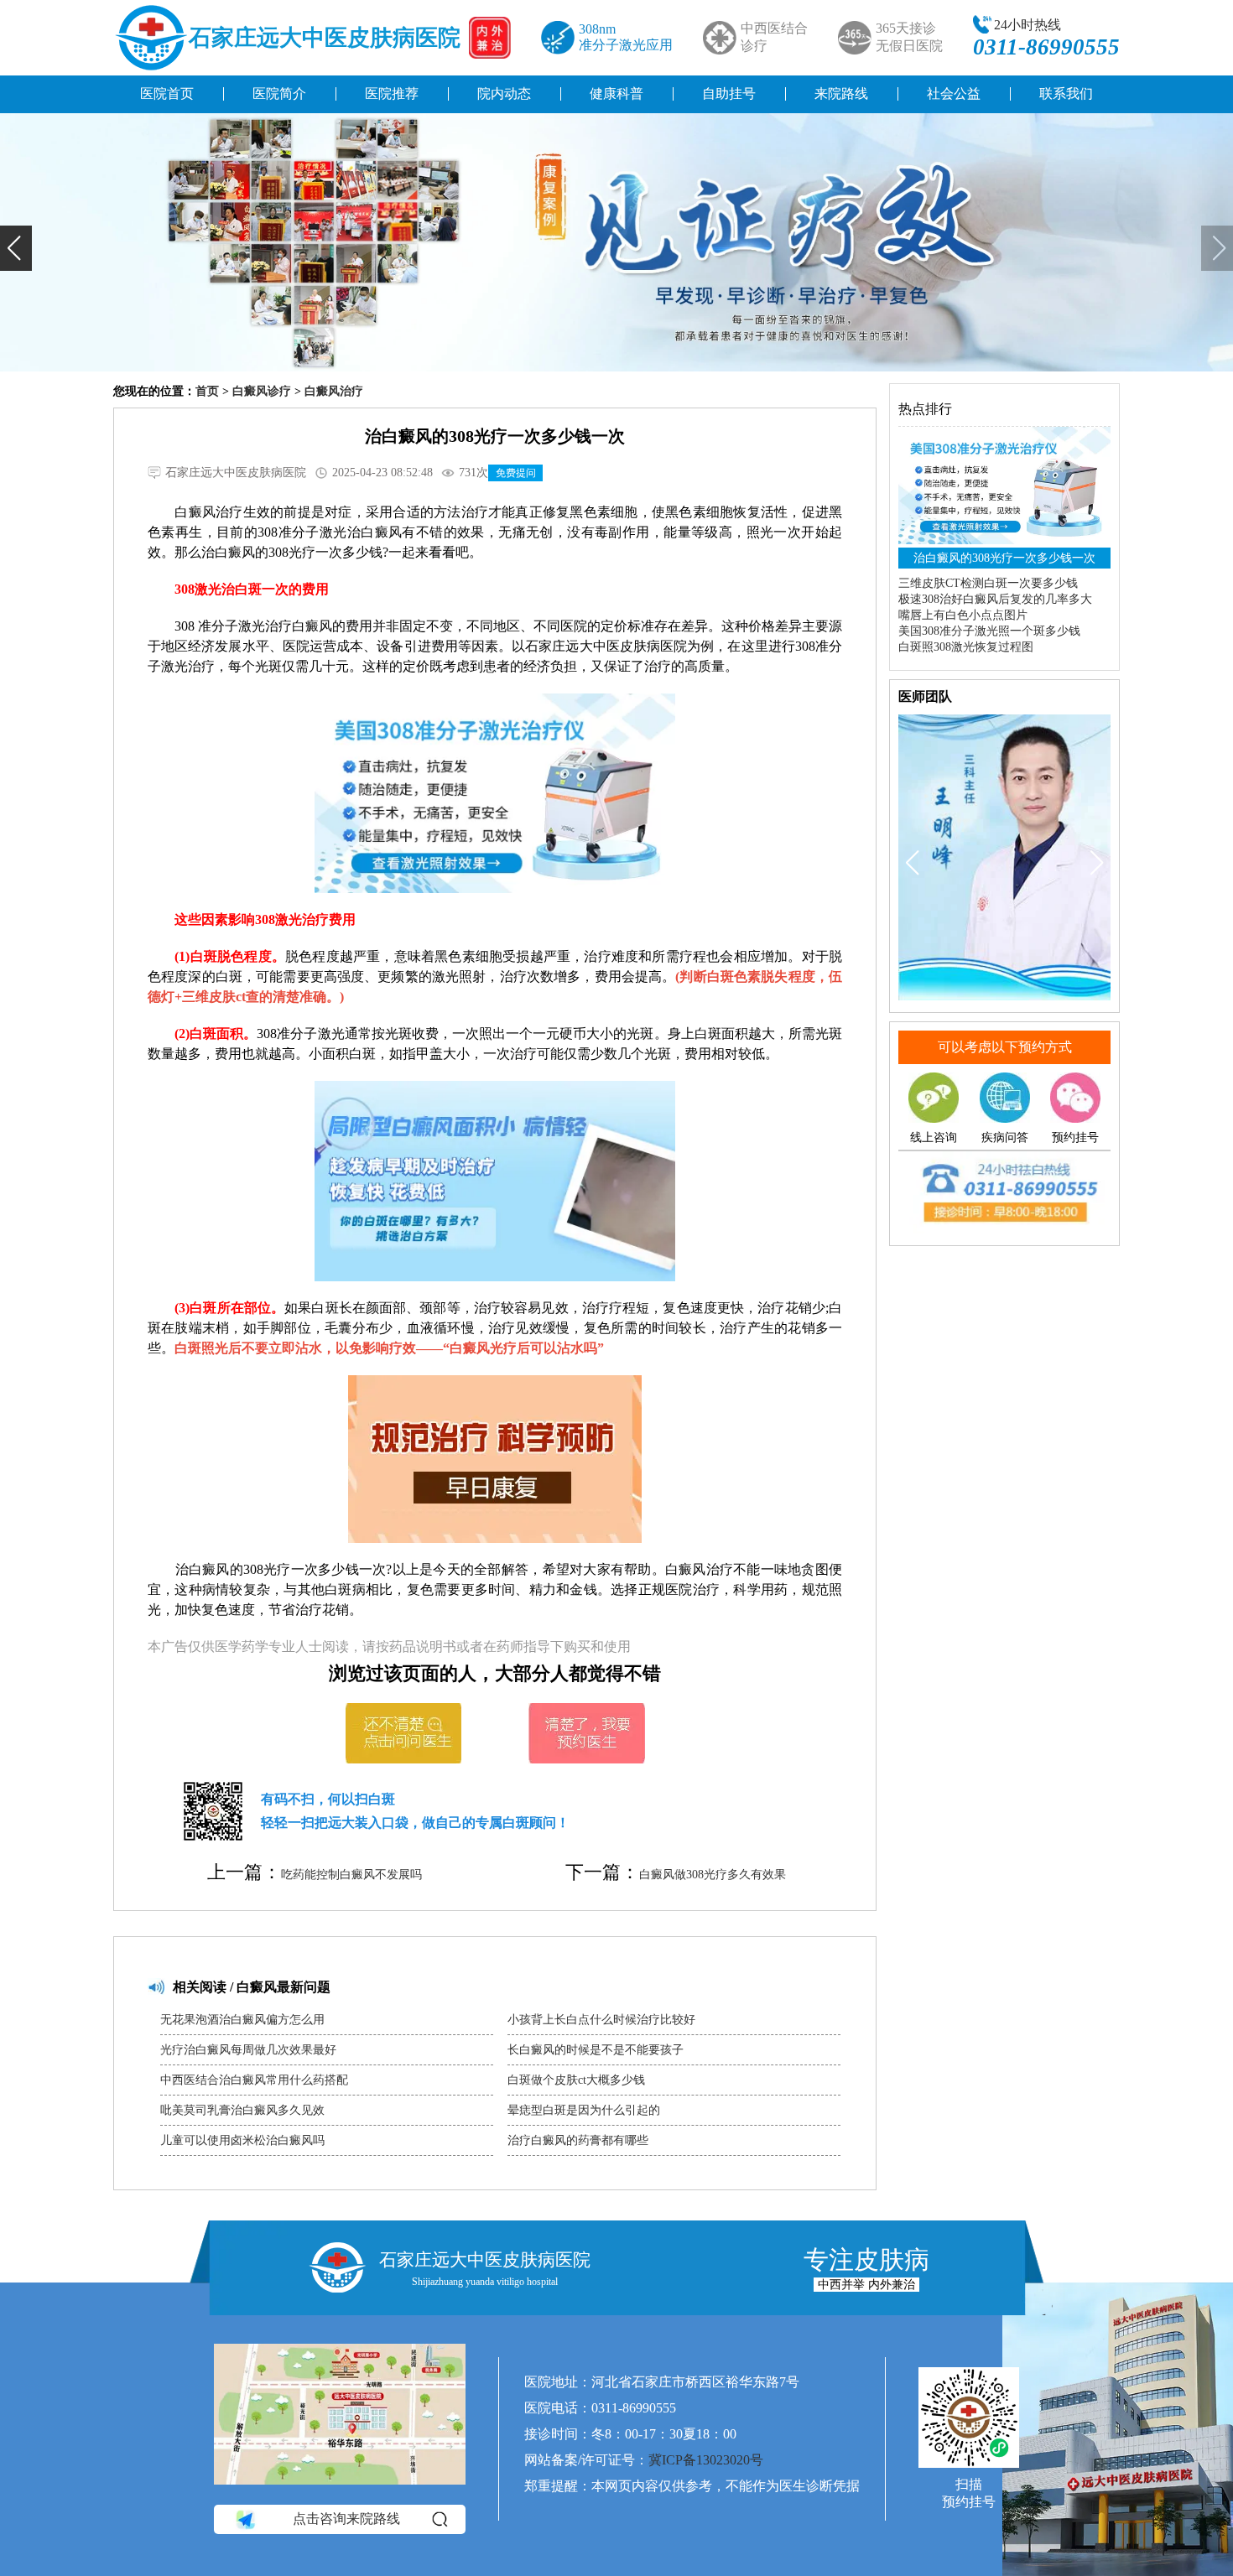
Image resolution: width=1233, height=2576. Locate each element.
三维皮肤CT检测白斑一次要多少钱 (988, 583)
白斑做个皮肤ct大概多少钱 (576, 2080)
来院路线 (841, 93)
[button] (16, 248)
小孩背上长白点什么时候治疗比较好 (601, 2020)
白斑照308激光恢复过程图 (966, 647)
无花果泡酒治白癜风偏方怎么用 (242, 2020)
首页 (207, 391)
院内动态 (504, 93)
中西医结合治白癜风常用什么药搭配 (254, 2080)
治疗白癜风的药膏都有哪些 (578, 2140)
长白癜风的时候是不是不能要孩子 (596, 2050)
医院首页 (167, 93)
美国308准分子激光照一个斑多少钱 (989, 631)
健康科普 (616, 93)
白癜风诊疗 (262, 391)
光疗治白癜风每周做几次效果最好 (248, 2050)
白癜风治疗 (334, 391)
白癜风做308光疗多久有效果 (713, 1875)
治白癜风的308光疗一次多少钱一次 (1004, 558)
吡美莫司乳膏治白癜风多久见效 (242, 2110)
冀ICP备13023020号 (706, 2460)
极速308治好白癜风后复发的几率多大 (995, 599)
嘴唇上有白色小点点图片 (963, 615)
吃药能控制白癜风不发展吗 (351, 1875)
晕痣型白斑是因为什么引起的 (584, 2110)
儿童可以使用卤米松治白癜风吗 (242, 2140)
